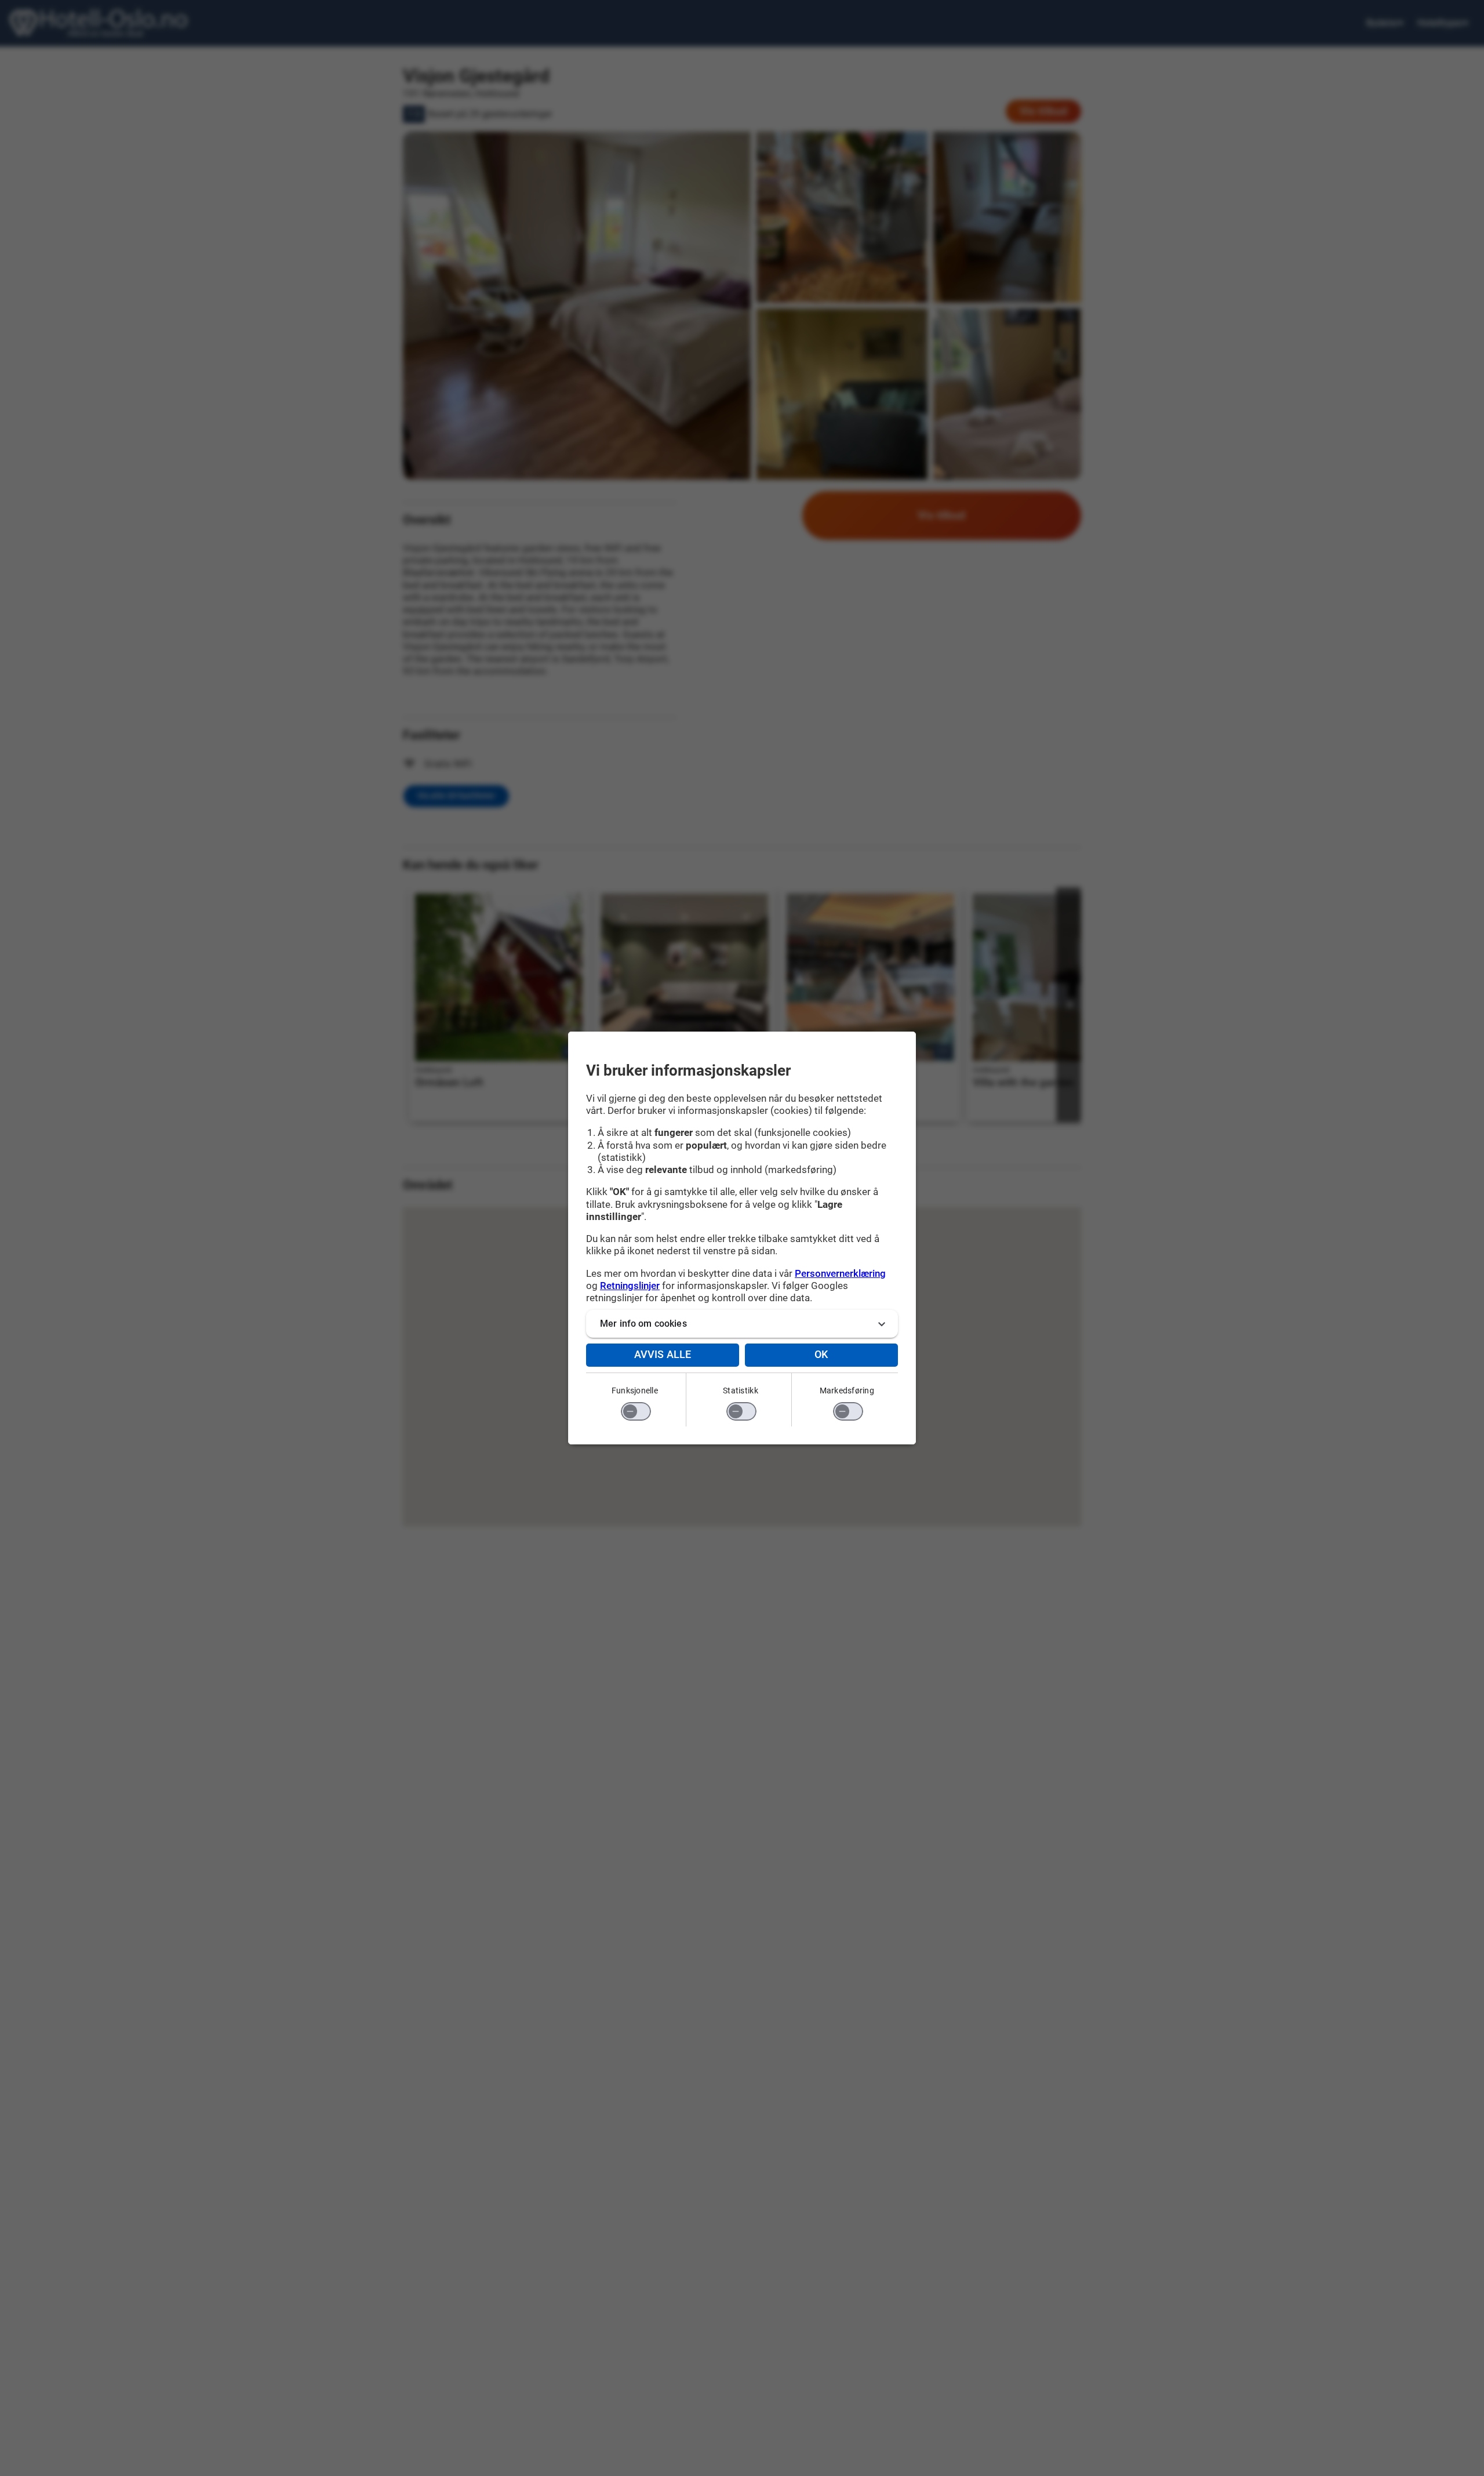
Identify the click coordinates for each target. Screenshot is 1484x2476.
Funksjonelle (635, 1391)
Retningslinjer (630, 1286)
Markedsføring (847, 1391)
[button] (742, 1324)
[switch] (636, 1411)
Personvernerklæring (840, 1273)
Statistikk (741, 1391)
